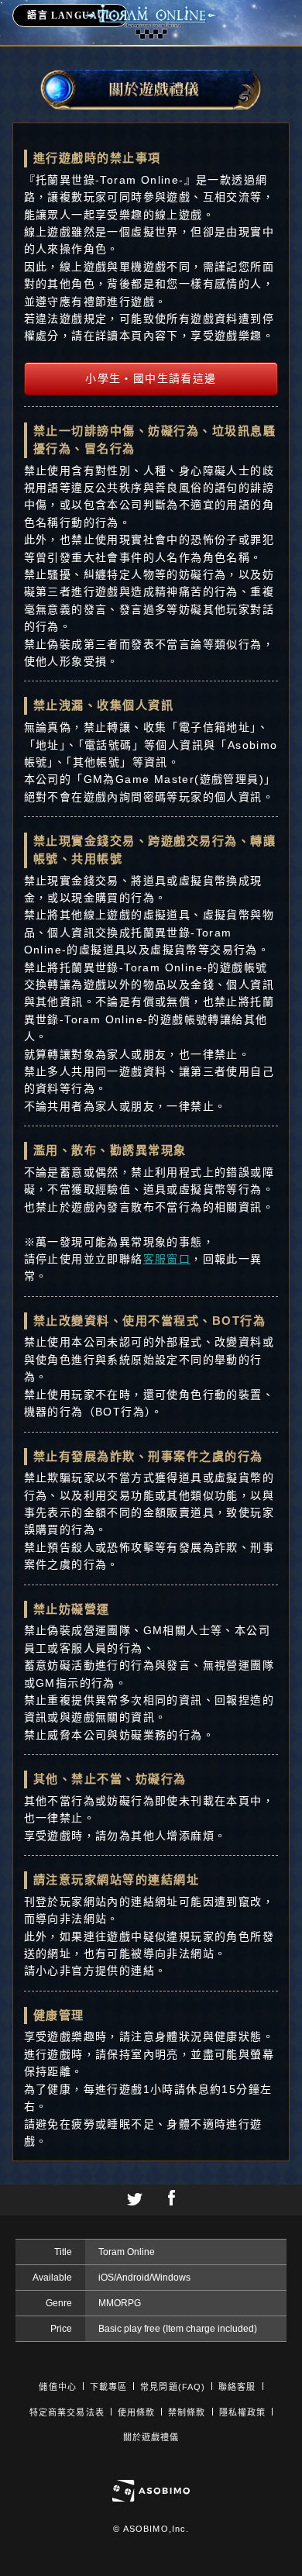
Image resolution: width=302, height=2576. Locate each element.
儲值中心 (57, 2387)
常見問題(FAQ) (173, 2387)
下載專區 (108, 2387)
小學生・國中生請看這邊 (151, 378)
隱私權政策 (243, 2412)
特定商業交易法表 (67, 2412)
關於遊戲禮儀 (151, 2437)
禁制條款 (187, 2412)
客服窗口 (167, 1259)
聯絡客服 (237, 2387)
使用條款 (136, 2412)
